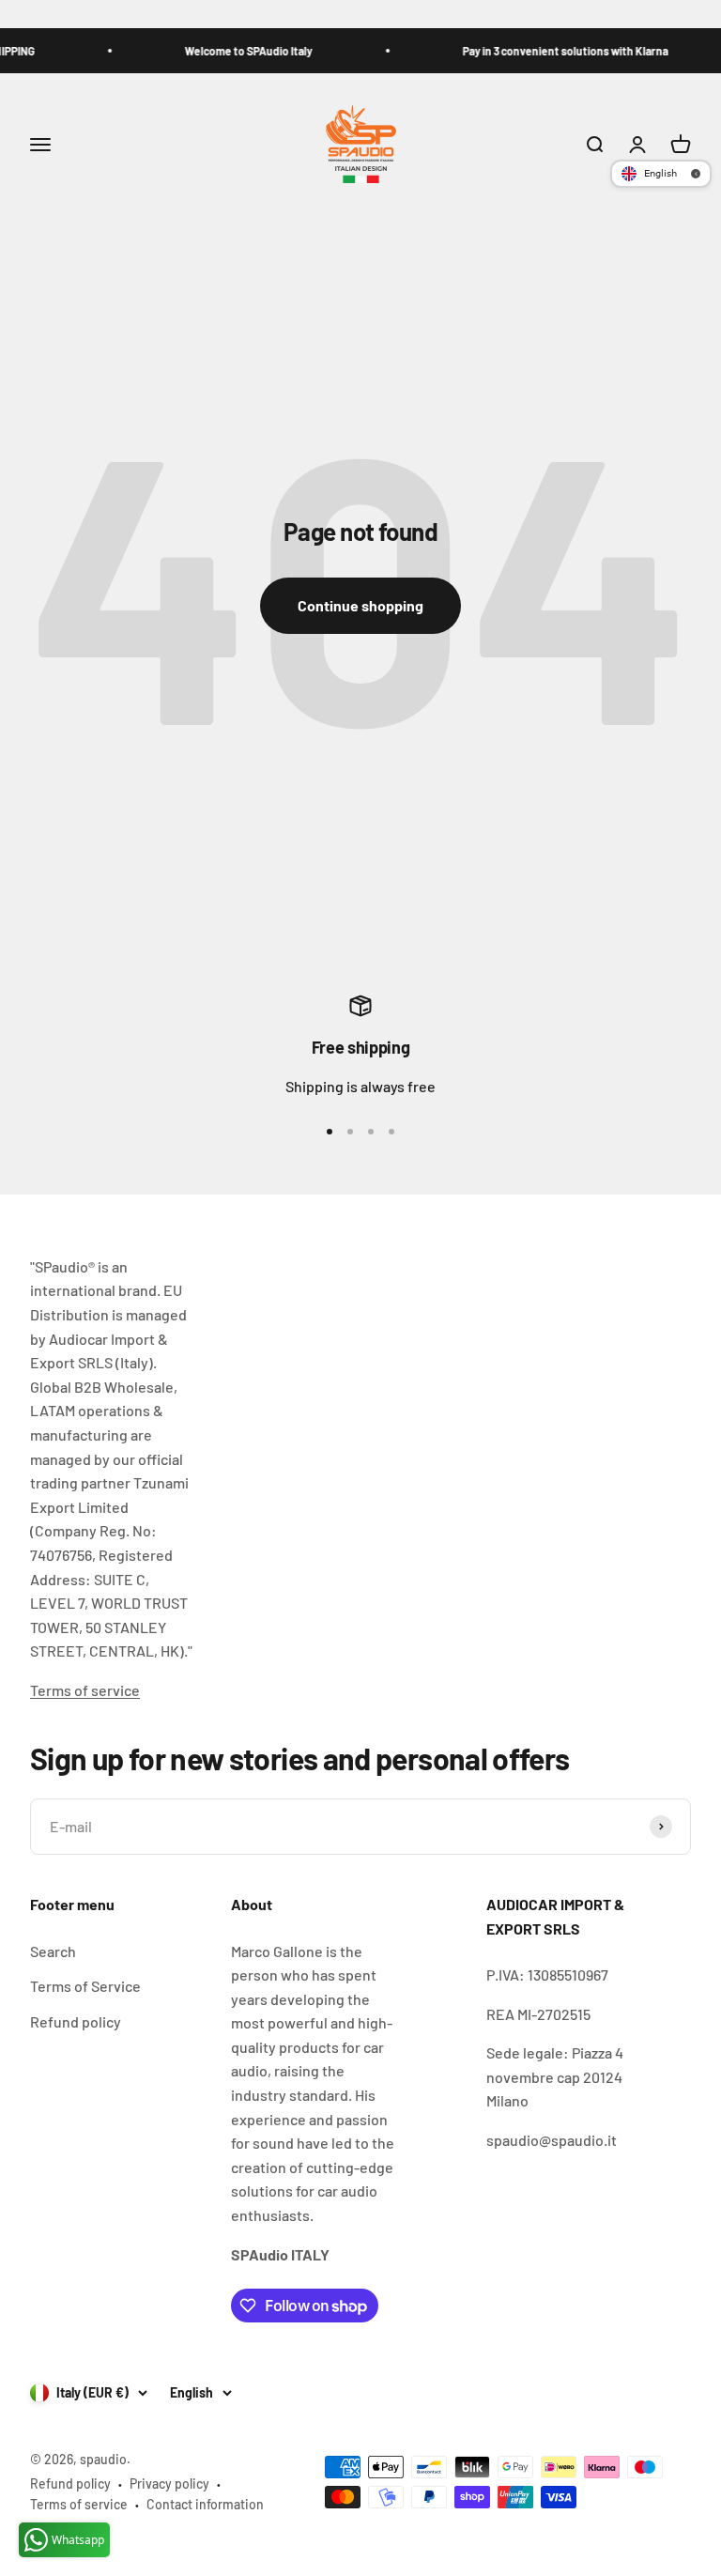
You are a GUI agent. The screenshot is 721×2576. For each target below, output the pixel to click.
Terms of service (85, 1690)
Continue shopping (360, 605)
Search (53, 1951)
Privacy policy (169, 2483)
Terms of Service (85, 1986)
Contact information (205, 2504)
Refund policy (76, 2021)
